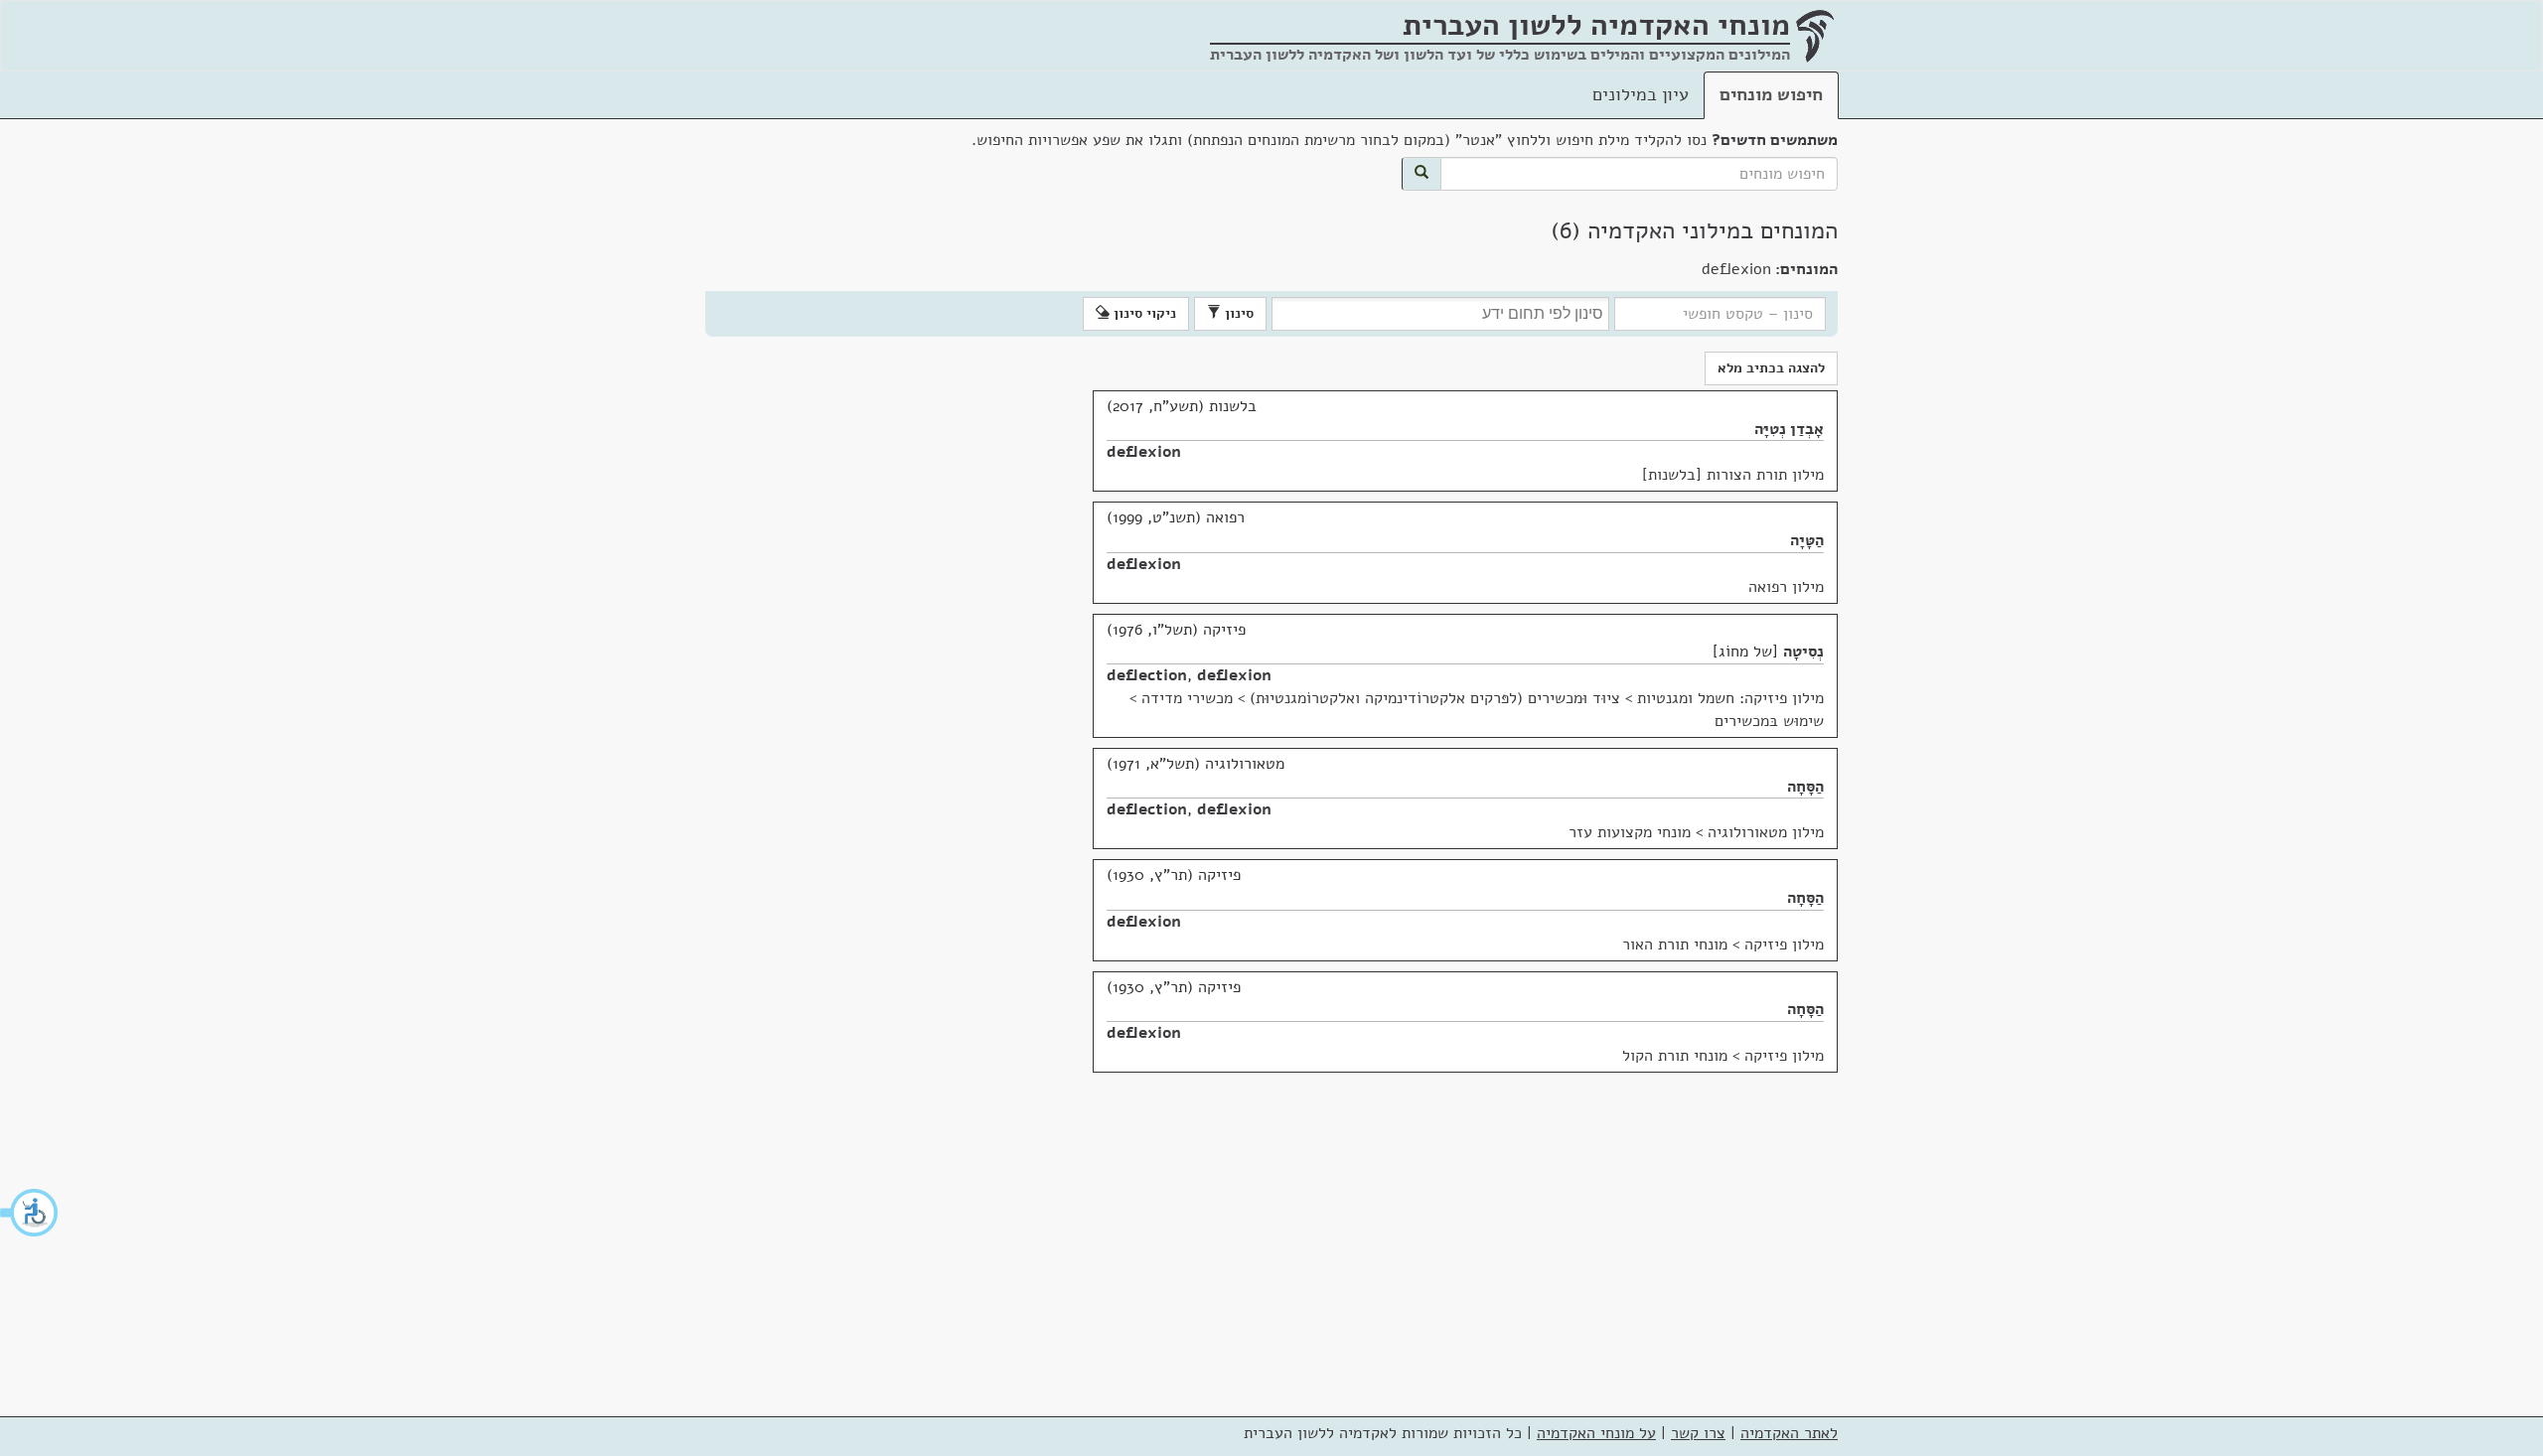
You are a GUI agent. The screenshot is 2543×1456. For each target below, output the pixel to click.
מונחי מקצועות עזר (1630, 832)
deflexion (1144, 452)
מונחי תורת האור (1675, 945)
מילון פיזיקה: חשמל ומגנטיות (1730, 698)
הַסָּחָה (1805, 787)
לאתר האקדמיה (1789, 1433)
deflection (1147, 675)
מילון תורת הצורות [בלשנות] (1733, 475)
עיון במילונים (1641, 94)
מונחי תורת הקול (1675, 1056)
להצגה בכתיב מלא (1771, 368)
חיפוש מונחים (1771, 94)
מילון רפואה (1786, 587)
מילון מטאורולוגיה (1766, 832)
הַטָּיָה (1807, 540)
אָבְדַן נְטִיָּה (1789, 429)
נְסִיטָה (1803, 652)
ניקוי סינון (1143, 313)
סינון (1237, 313)
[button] (30, 1213)
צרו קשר (1698, 1433)
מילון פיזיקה (1784, 945)
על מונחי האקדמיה (1596, 1433)
